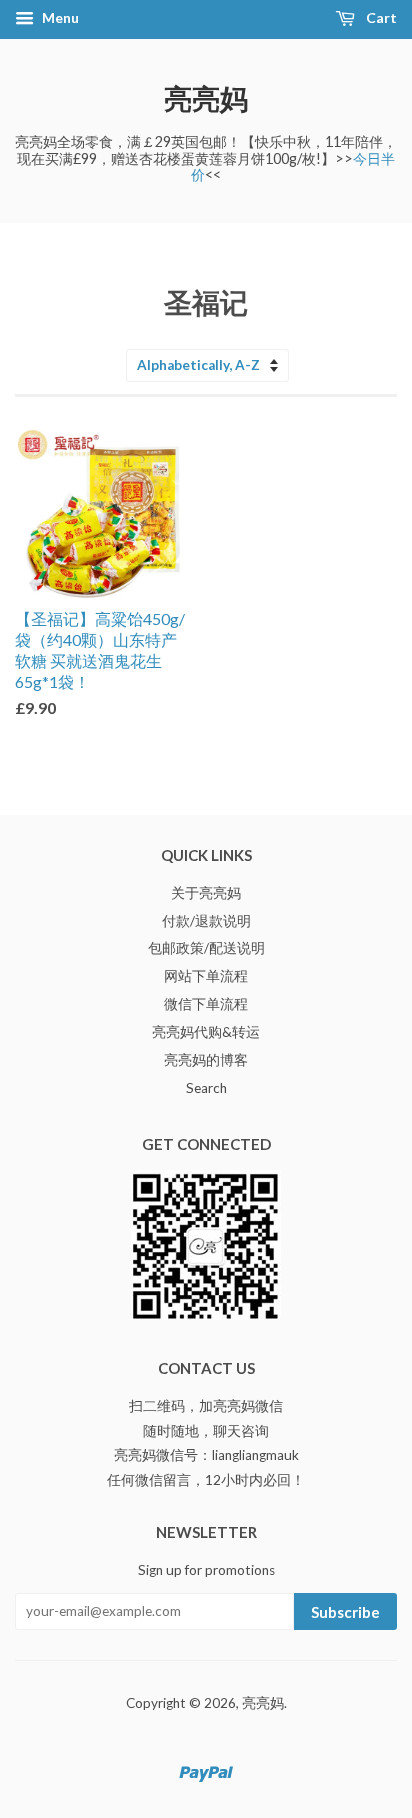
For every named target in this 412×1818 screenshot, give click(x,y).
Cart (380, 17)
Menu (59, 17)
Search (206, 1088)
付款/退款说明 (206, 921)
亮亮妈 (206, 98)
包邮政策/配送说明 (206, 948)
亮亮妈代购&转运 (206, 1032)
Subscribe (345, 1612)
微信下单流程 (206, 1004)
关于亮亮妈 (206, 893)
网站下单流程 (206, 976)
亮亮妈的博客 (206, 1060)
